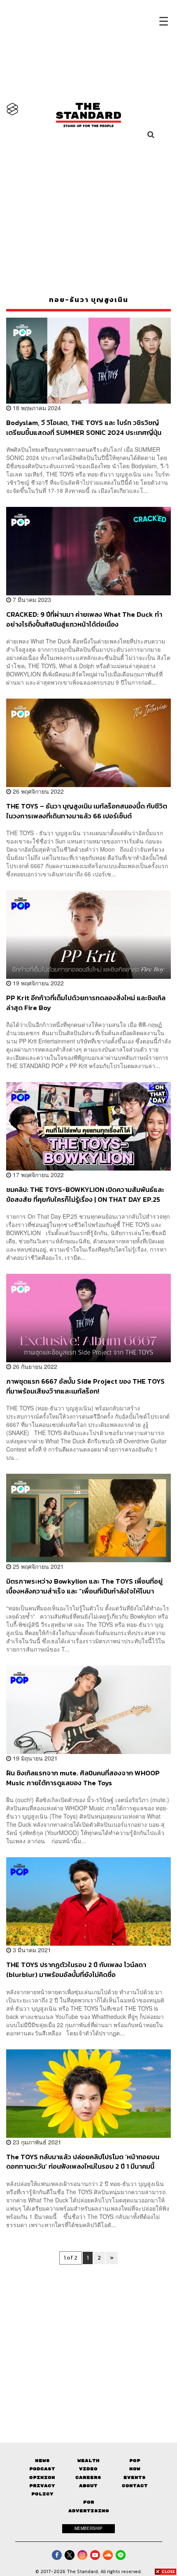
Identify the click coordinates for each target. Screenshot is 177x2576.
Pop (135, 2461)
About (88, 2486)
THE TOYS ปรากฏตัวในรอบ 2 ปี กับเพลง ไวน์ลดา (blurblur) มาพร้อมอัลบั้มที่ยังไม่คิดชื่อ (76, 1969)
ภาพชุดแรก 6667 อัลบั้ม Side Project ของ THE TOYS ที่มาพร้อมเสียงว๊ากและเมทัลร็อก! (85, 1386)
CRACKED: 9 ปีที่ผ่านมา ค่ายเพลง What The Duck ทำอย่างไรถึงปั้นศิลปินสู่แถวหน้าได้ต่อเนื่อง (84, 619)
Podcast (42, 2469)
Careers (88, 2477)
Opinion (42, 2477)
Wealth (88, 2461)
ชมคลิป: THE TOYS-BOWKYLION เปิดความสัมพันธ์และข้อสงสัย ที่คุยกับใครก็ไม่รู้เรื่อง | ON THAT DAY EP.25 (85, 1194)
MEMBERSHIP (88, 2528)
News (42, 2461)
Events (135, 2477)
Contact (135, 2486)
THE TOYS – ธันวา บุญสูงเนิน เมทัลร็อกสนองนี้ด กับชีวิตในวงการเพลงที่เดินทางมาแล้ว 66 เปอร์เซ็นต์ (87, 811)
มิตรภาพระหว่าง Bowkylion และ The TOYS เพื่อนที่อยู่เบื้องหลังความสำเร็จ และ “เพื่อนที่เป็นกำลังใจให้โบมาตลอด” (84, 1586)
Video (88, 2469)
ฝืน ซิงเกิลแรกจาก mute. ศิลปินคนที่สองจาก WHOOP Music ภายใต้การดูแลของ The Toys (83, 1778)
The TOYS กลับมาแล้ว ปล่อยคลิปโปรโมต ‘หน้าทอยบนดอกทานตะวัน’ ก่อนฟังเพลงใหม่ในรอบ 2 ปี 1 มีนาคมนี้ (83, 2161)
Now (135, 2469)
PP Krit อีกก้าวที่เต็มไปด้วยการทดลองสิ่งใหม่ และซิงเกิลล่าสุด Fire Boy (86, 1002)
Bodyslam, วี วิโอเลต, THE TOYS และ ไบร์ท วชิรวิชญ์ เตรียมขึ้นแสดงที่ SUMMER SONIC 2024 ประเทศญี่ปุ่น (84, 427)
